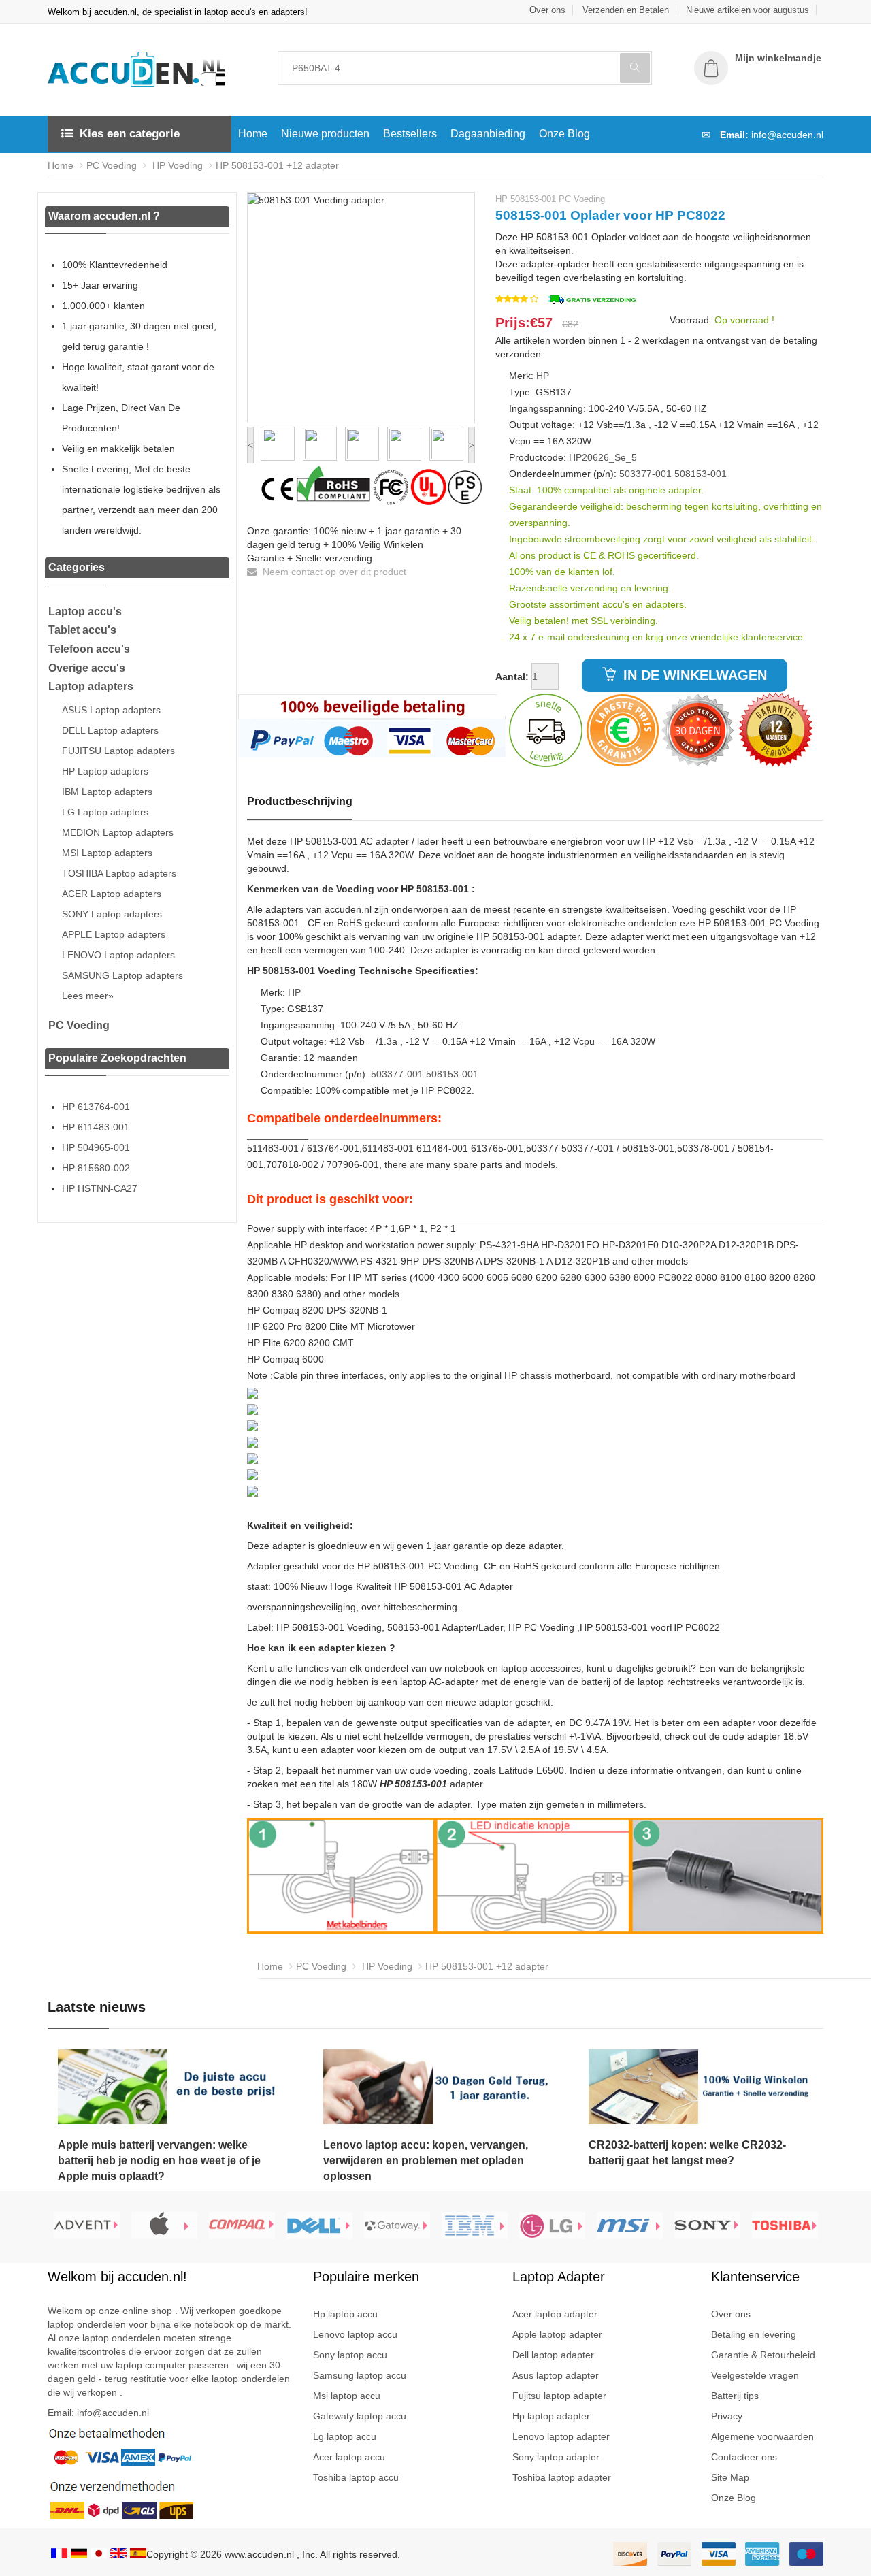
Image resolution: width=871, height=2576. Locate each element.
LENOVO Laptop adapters (118, 955)
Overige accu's (87, 668)
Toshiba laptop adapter (562, 2477)
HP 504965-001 (96, 1147)
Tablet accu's (82, 630)
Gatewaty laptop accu (360, 2416)
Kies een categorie (130, 134)
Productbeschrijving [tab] (300, 801)
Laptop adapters (91, 686)
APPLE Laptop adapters (114, 934)
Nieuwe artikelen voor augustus (747, 10)
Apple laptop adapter (557, 2334)
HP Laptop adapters (105, 771)
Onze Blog (564, 134)
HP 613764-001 (96, 1107)
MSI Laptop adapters (107, 853)
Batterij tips (735, 2396)
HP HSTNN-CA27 (100, 1188)
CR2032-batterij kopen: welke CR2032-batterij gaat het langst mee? (687, 2153)
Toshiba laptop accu (356, 2477)
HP (543, 376)
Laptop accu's (85, 612)
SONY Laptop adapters (112, 914)
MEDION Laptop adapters (118, 832)
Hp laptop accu (345, 2314)
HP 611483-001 (96, 1127)
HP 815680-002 (96, 1168)
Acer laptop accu (349, 2457)
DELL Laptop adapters (110, 730)
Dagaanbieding (488, 134)
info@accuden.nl (787, 135)
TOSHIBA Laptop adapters (119, 873)
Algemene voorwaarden (762, 2436)
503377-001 (645, 474)
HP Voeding (176, 165)
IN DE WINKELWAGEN (693, 675)
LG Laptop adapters (105, 812)
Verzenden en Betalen (626, 10)
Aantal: (512, 676)
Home (253, 134)
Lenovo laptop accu (355, 2334)
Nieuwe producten (325, 134)
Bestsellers (410, 134)
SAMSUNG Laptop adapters (122, 975)
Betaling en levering (754, 2334)
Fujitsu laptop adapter (559, 2396)
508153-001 (701, 474)
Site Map (730, 2477)
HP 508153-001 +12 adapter (277, 165)
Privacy (727, 2416)
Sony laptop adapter (556, 2457)
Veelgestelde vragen (755, 2375)
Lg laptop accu (345, 2436)
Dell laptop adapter (553, 2355)
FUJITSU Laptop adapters (118, 751)
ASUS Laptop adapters (111, 710)
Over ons (547, 10)
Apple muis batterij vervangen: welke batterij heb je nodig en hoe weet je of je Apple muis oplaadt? (159, 2161)
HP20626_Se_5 (603, 457)
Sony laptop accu (350, 2355)
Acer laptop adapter (555, 2314)
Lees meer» (88, 996)
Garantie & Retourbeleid (763, 2355)
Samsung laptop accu (360, 2375)
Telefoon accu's (89, 649)
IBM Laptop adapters (107, 792)
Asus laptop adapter (556, 2375)
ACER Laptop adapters (112, 894)
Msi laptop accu (347, 2396)
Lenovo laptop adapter (561, 2436)
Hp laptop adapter (551, 2416)
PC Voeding (112, 165)
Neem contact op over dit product (333, 572)
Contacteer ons (744, 2457)
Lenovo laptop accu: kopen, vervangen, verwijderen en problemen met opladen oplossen (426, 2161)
